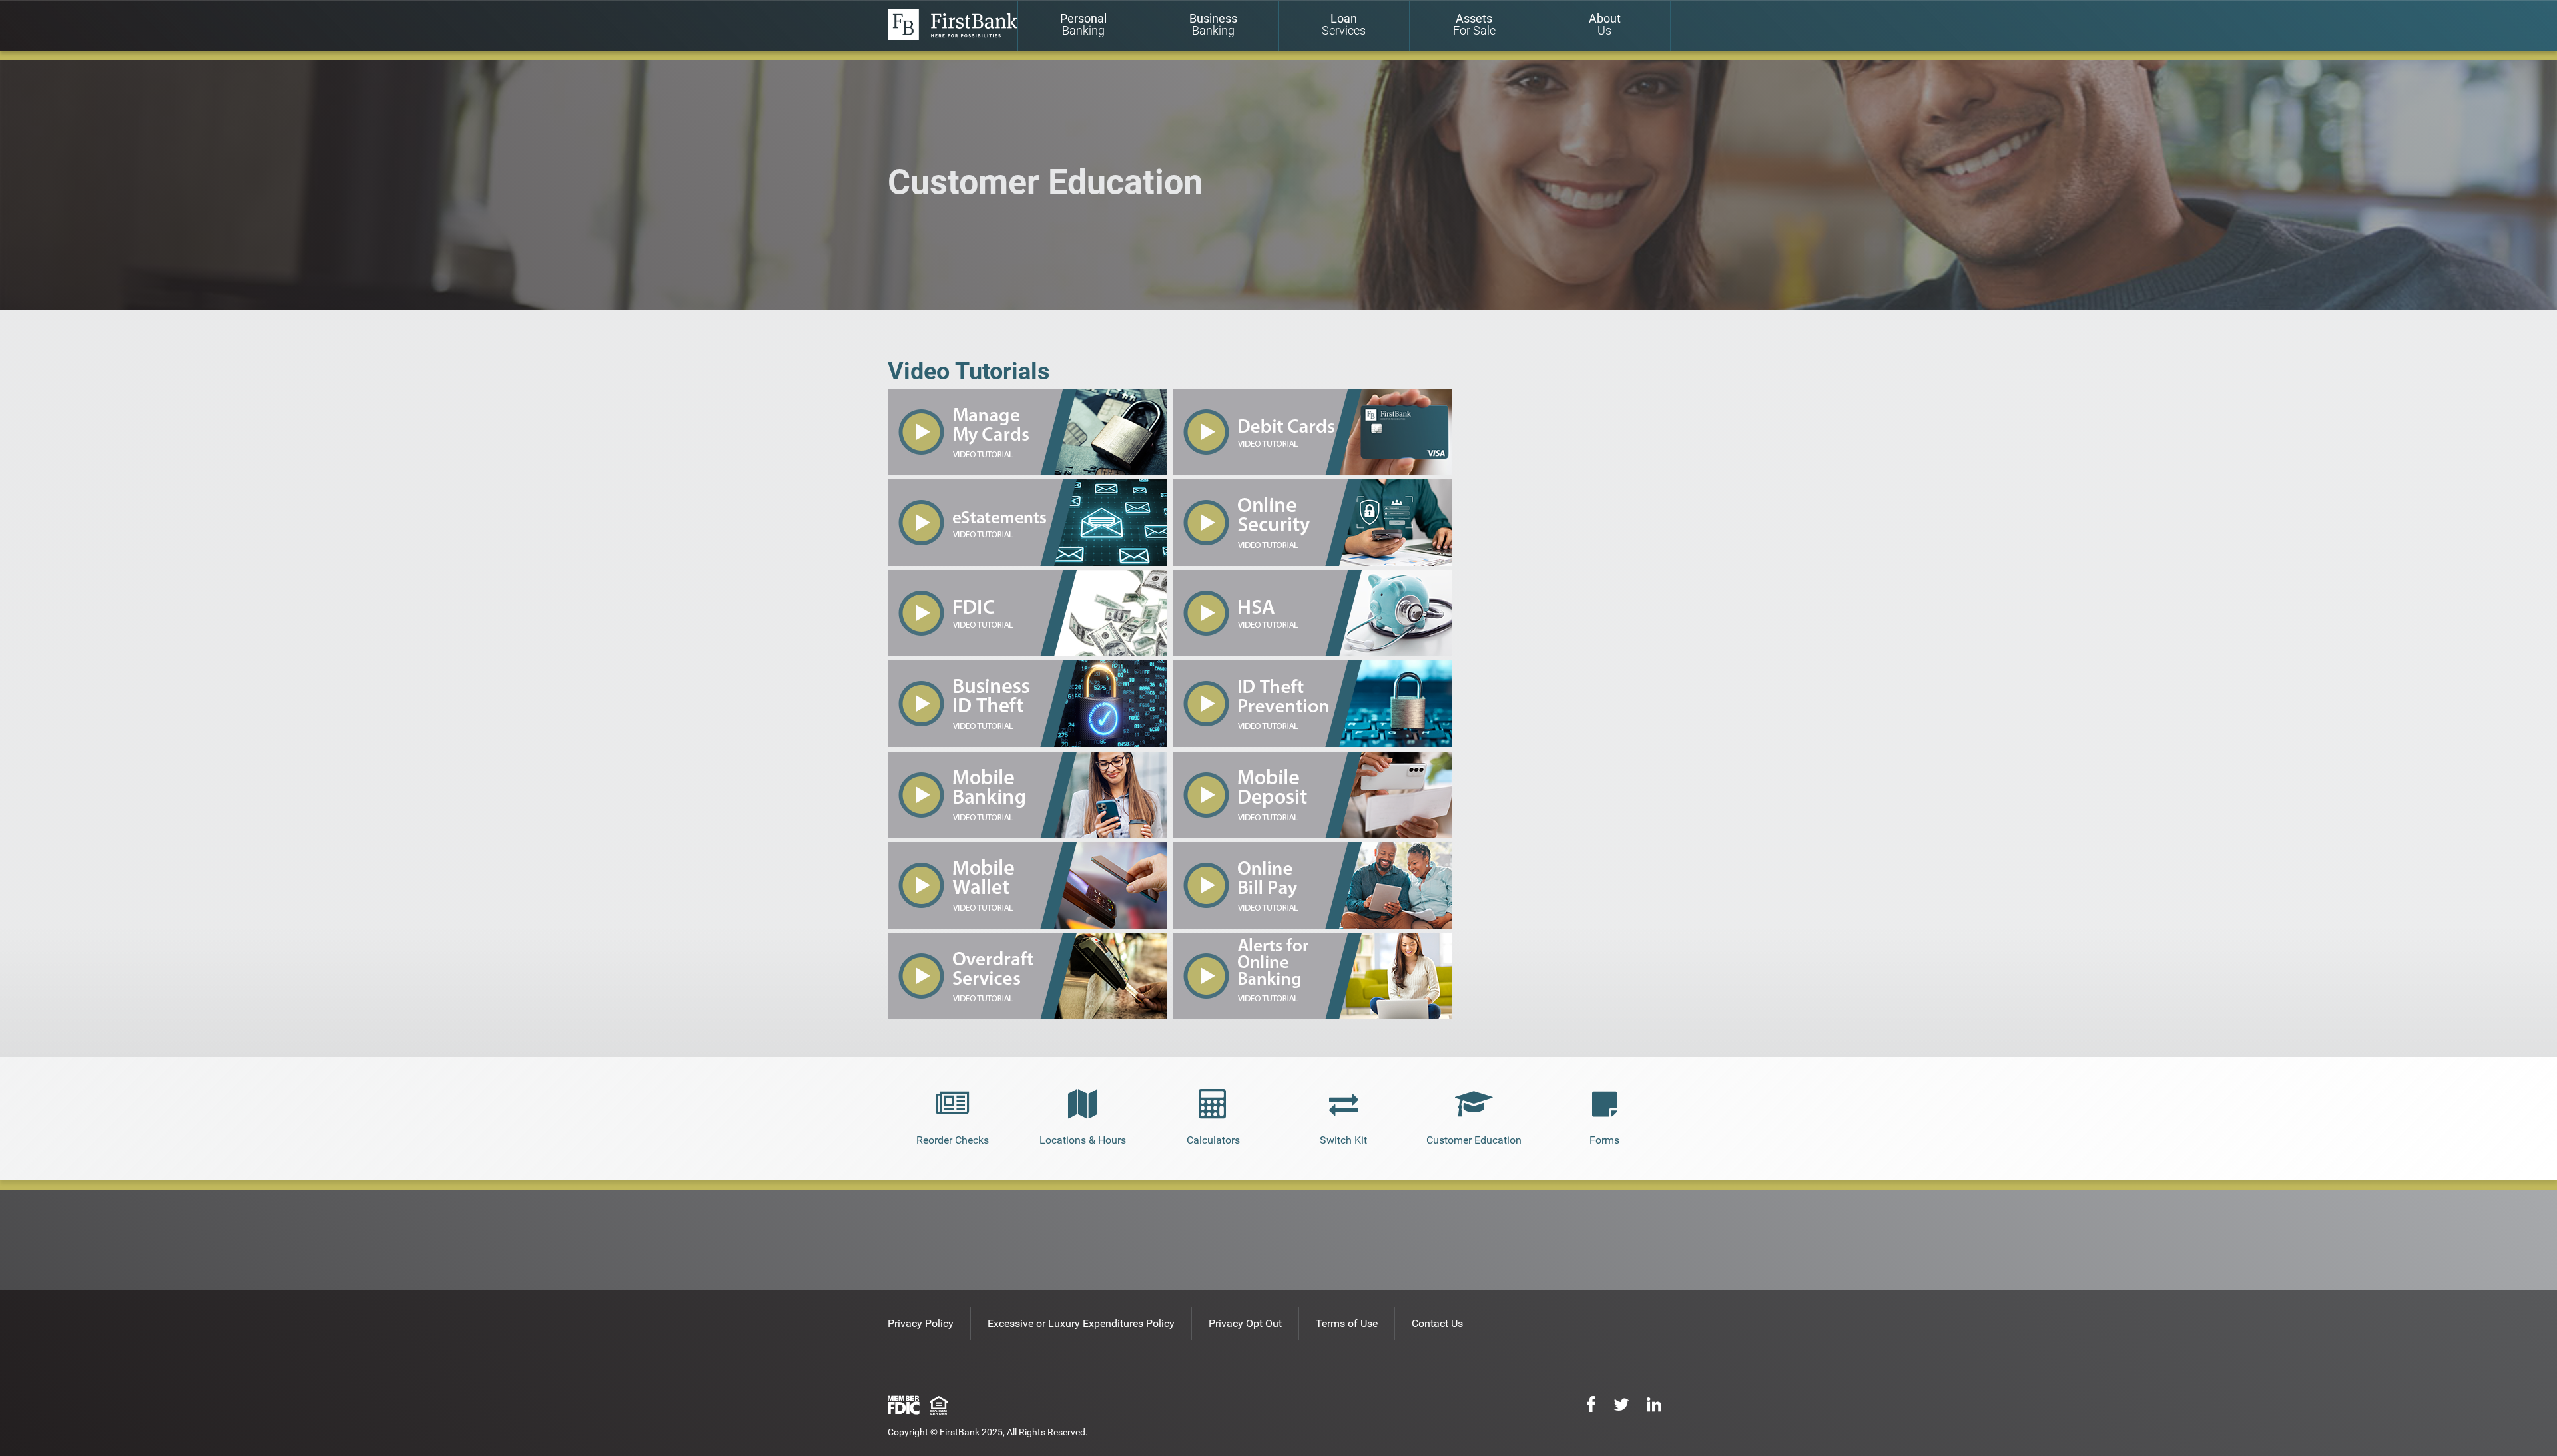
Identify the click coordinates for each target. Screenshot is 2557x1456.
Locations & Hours (1083, 1140)
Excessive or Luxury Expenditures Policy (1081, 1323)
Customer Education (1474, 1140)
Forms (1604, 1140)
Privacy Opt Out (1245, 1323)
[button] (1312, 653)
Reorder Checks (953, 1140)
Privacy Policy (921, 1323)
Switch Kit (1343, 1140)
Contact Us (1437, 1323)
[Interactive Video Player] (1027, 472)
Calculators (1213, 1140)
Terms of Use (1347, 1323)
